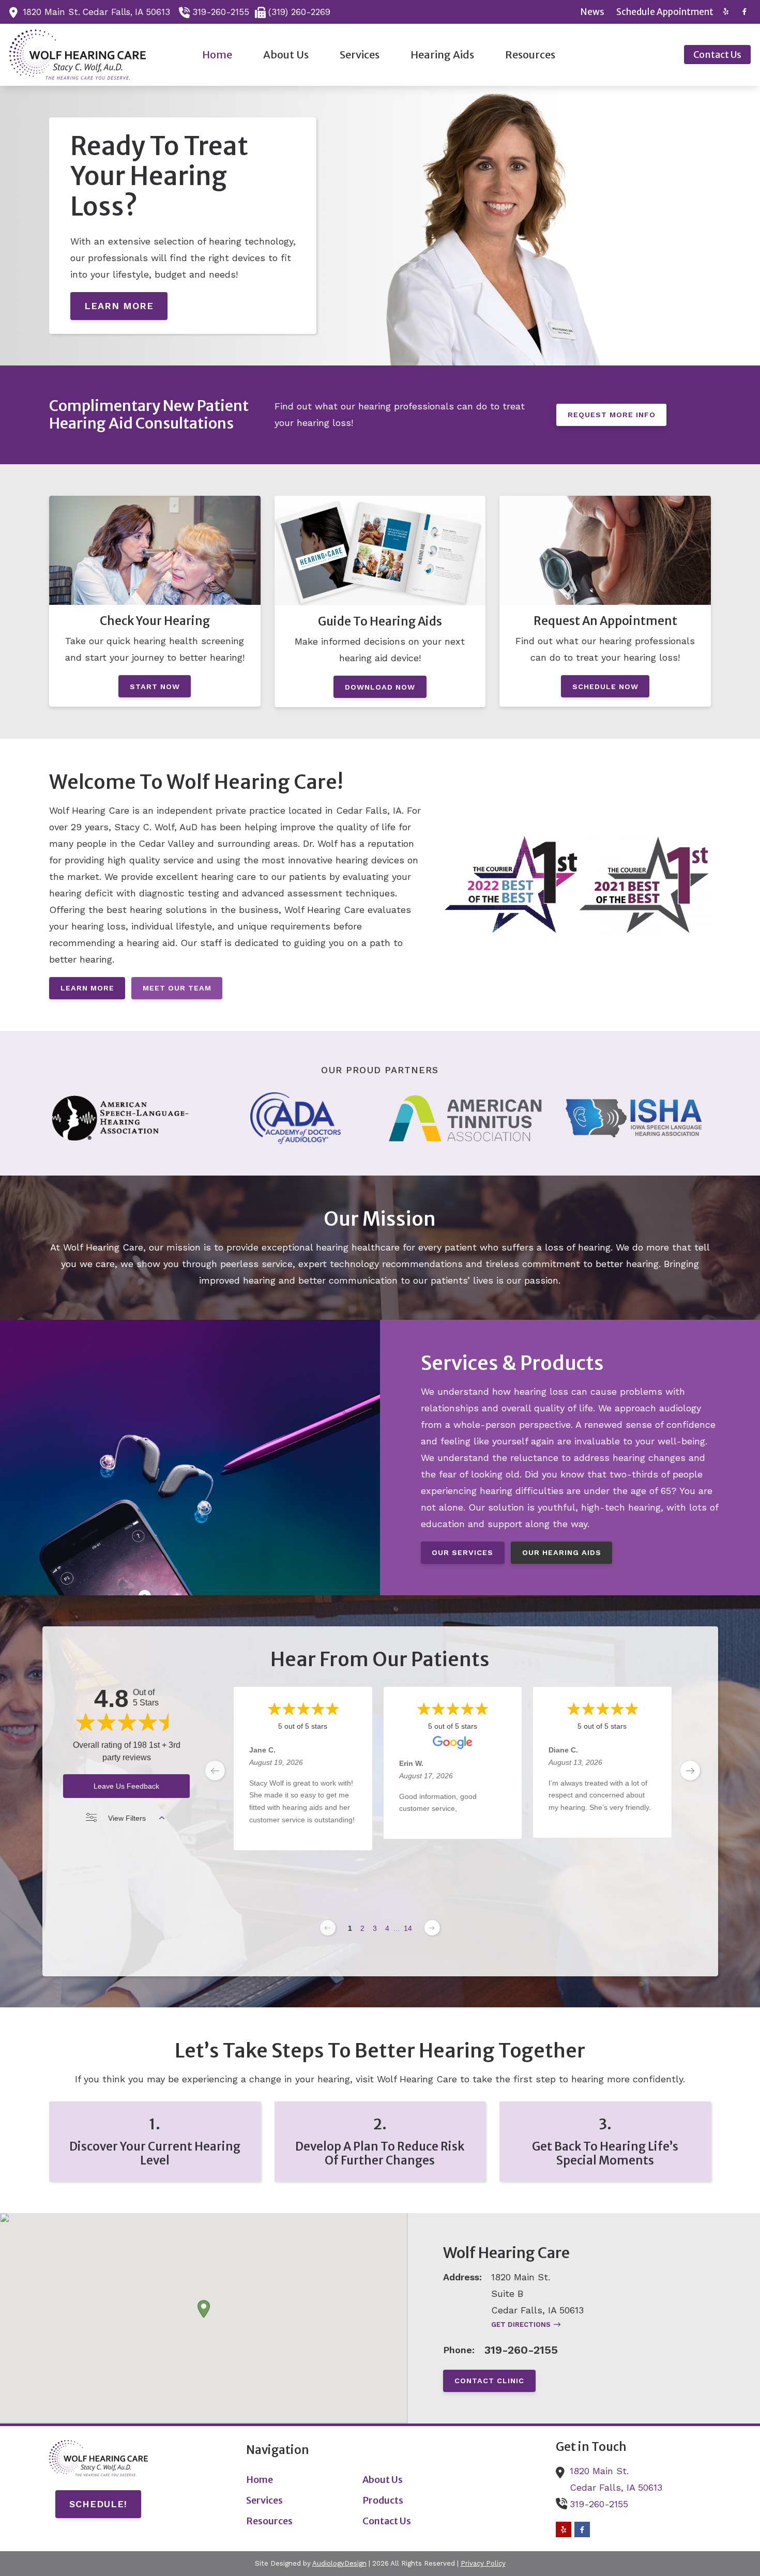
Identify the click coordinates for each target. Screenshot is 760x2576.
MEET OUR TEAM (177, 988)
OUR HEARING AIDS (562, 1552)
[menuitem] (593, 12)
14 (408, 1928)
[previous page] (215, 1771)
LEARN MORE (119, 306)
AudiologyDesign (339, 2563)
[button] (204, 2309)
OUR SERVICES (462, 1552)
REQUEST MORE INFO (612, 415)
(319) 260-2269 (299, 12)
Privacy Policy (483, 2563)
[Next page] (432, 1928)
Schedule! (98, 2504)
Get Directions (521, 2325)
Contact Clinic (489, 2381)
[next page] (690, 1771)
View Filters (127, 1818)
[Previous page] (328, 1928)
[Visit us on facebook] (744, 12)
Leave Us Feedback (126, 1786)
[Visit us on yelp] (726, 12)
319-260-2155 (221, 12)
